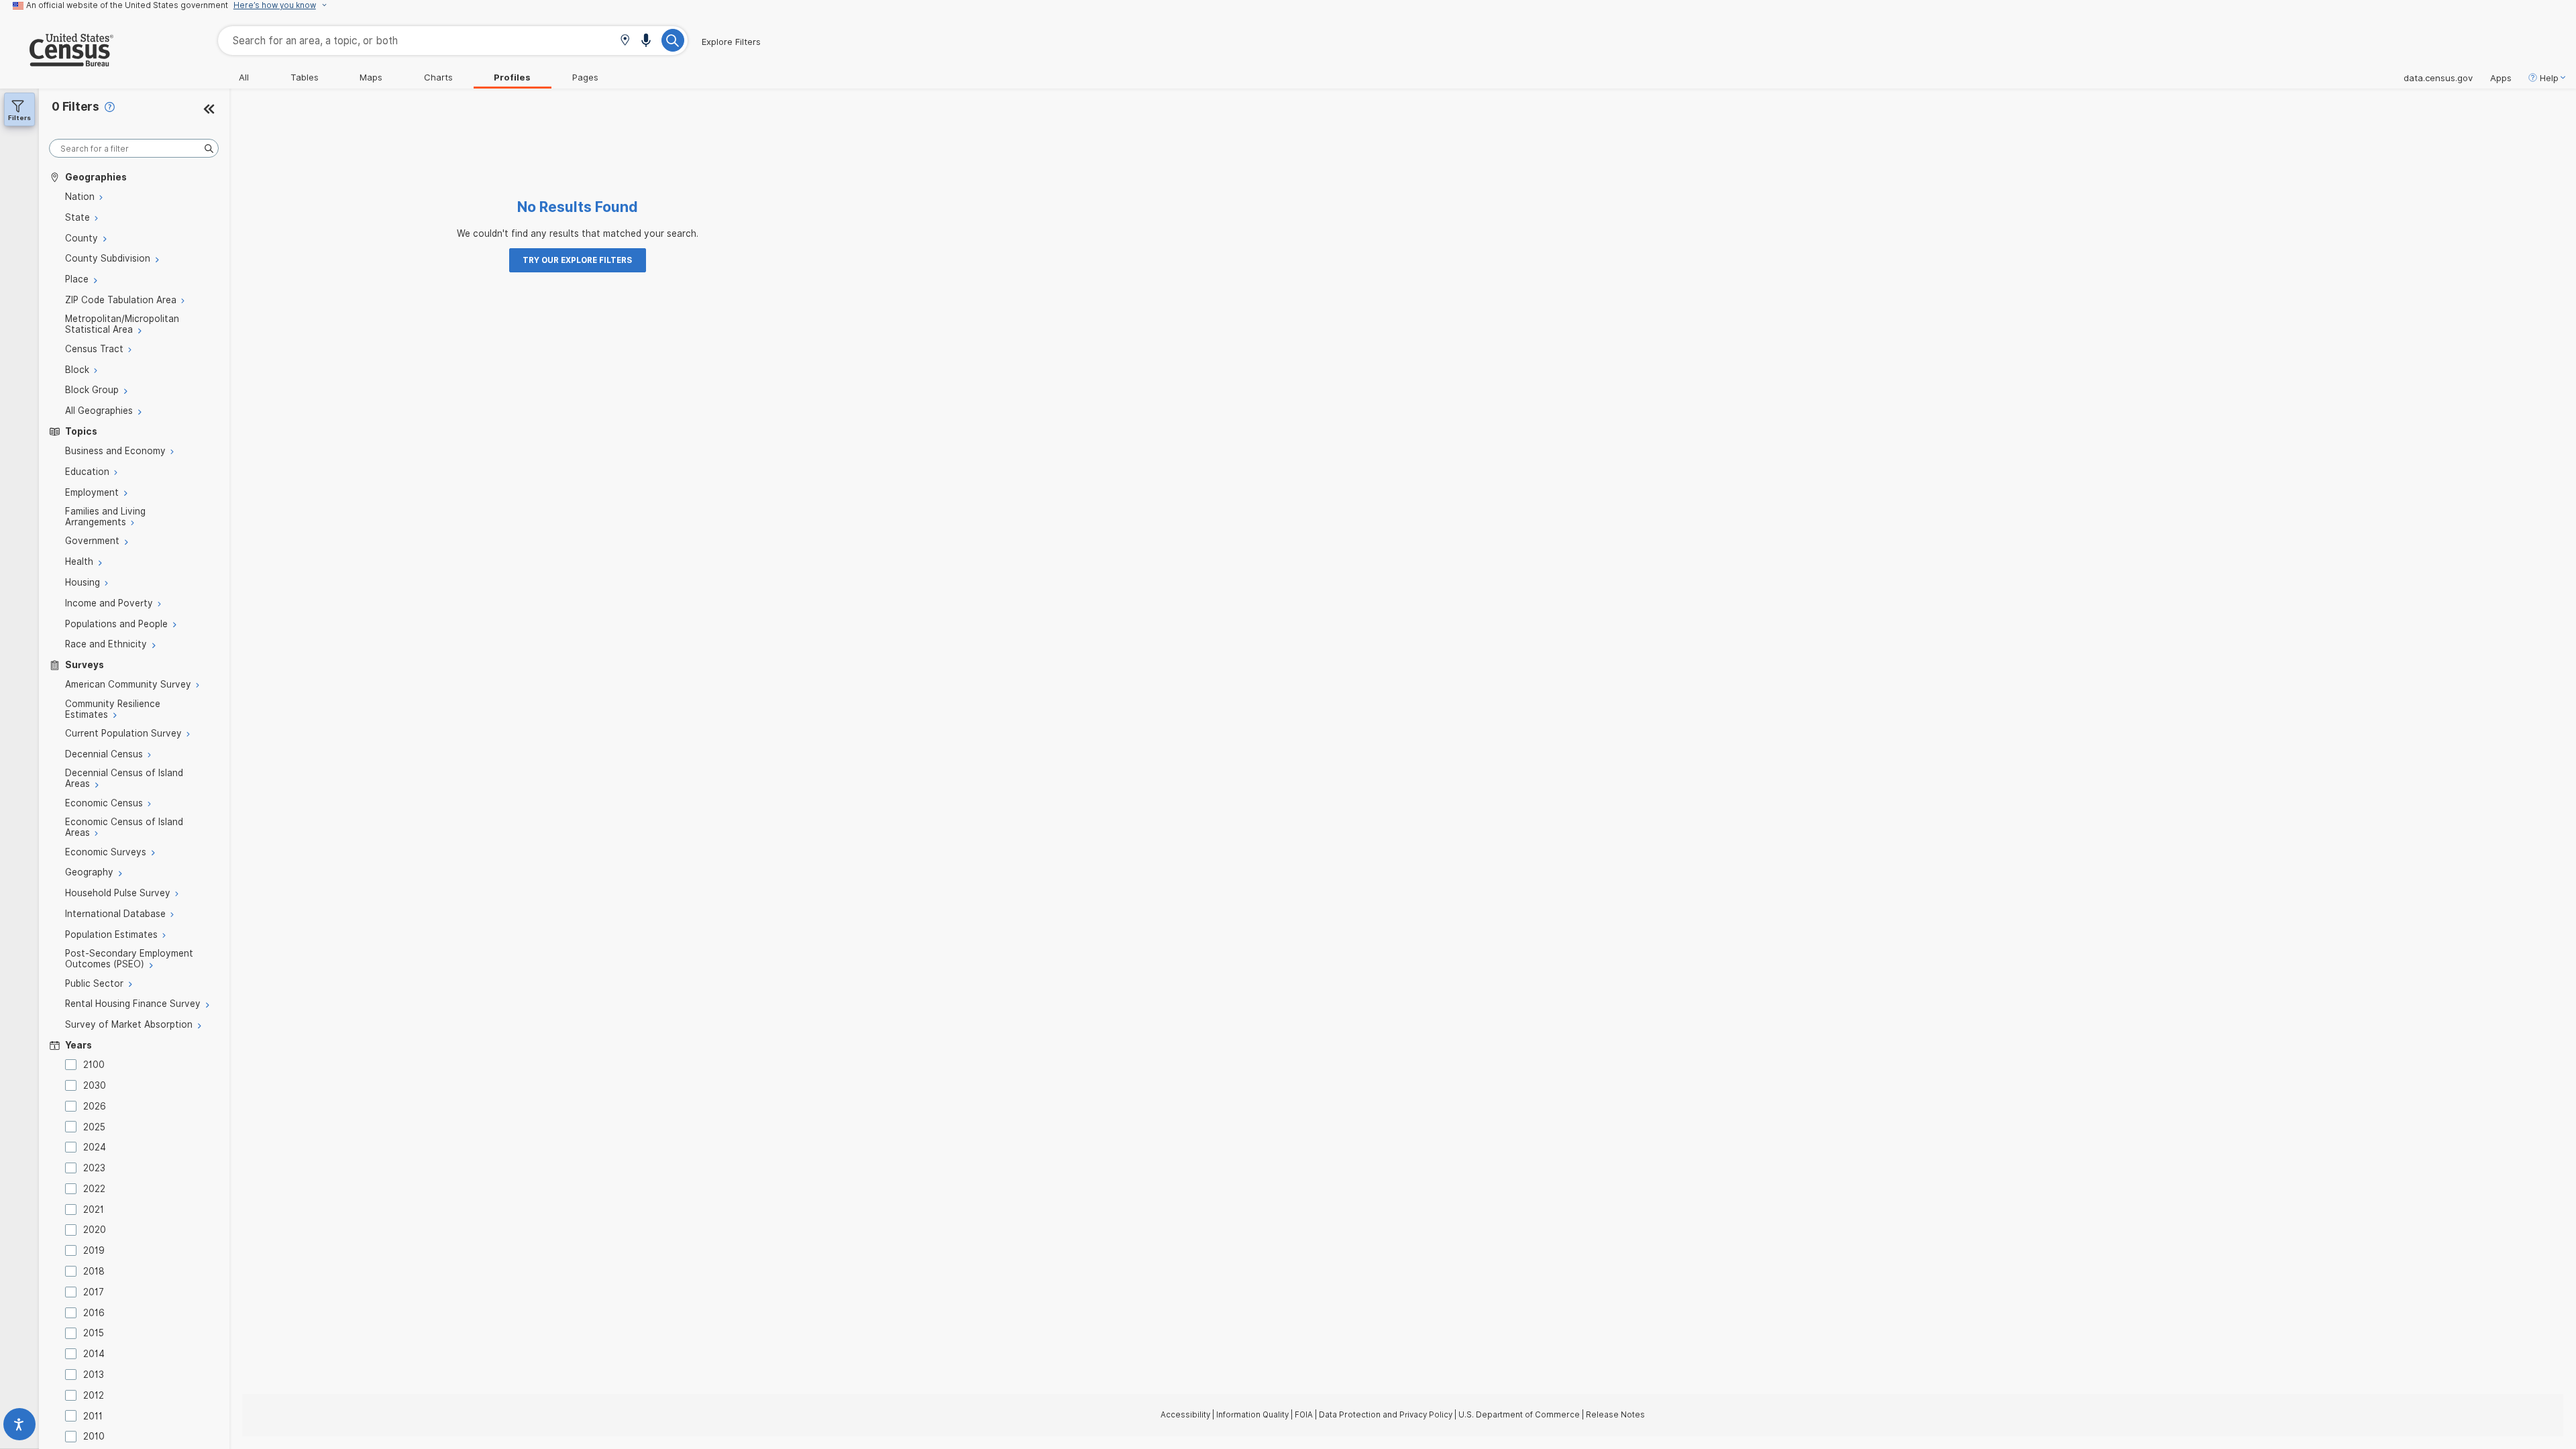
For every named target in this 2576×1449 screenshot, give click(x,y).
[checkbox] (73, 1065)
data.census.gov (2438, 78)
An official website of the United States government (127, 5)
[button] (625, 41)
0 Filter (75, 106)
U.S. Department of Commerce (1519, 1415)
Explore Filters (731, 42)
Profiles (512, 77)
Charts (438, 77)
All (244, 77)
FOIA (1304, 1415)
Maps (371, 77)
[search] (134, 149)
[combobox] (453, 41)
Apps (2501, 78)
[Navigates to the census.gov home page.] (57, 61)
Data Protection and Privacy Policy (1386, 1415)
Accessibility (1185, 1415)
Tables (305, 77)
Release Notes (1615, 1415)
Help (2549, 78)
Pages (585, 77)
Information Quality (1252, 1415)
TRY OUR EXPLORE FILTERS (577, 260)
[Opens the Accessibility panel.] (19, 1427)
